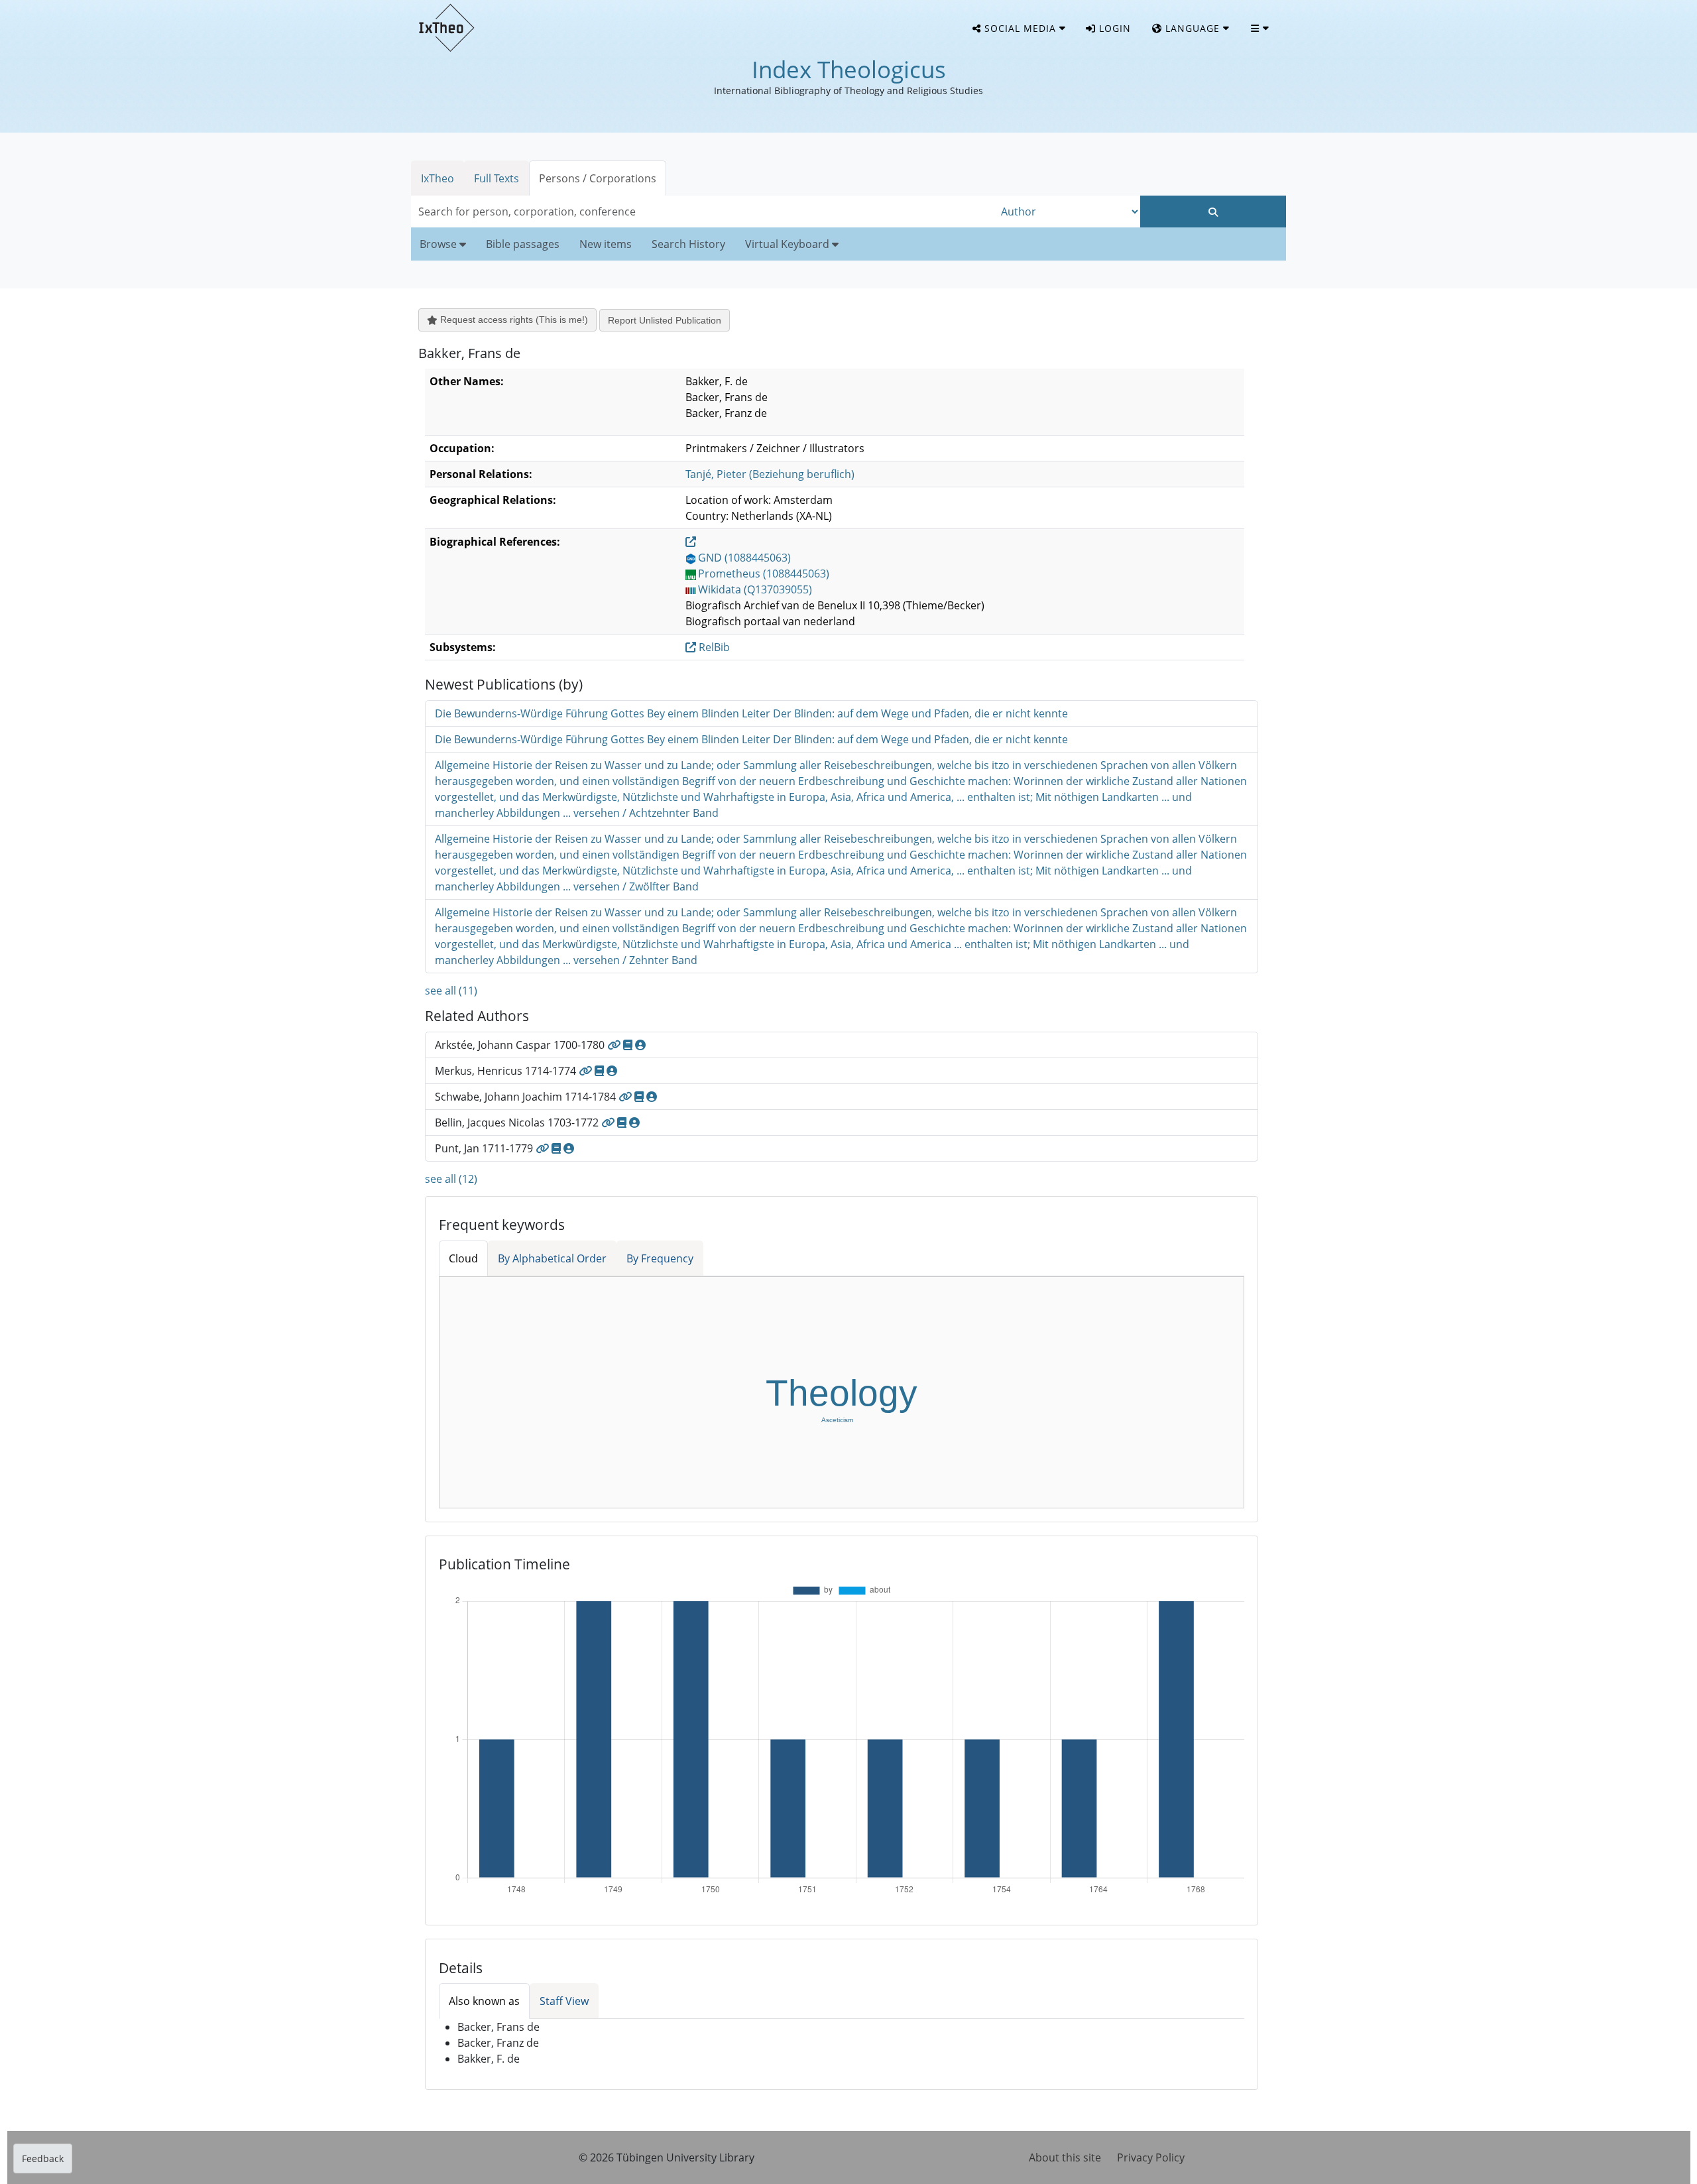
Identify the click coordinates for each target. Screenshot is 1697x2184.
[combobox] (703, 212)
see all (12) (451, 1179)
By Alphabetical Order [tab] (552, 1258)
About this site (1065, 2157)
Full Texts (497, 178)
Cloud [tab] (463, 1258)
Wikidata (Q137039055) (755, 589)
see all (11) (451, 991)
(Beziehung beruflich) (770, 474)
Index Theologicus (849, 69)
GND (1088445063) (744, 558)
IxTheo (438, 178)
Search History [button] (688, 244)
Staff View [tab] (564, 2001)
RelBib (713, 647)
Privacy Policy (1151, 2157)
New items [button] (606, 244)
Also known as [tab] (484, 2001)
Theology (842, 1393)
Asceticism (837, 1420)
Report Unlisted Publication (665, 320)
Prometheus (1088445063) (764, 574)
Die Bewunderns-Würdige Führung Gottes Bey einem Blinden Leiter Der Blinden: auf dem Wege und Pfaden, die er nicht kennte (751, 713)
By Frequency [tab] (660, 1258)
